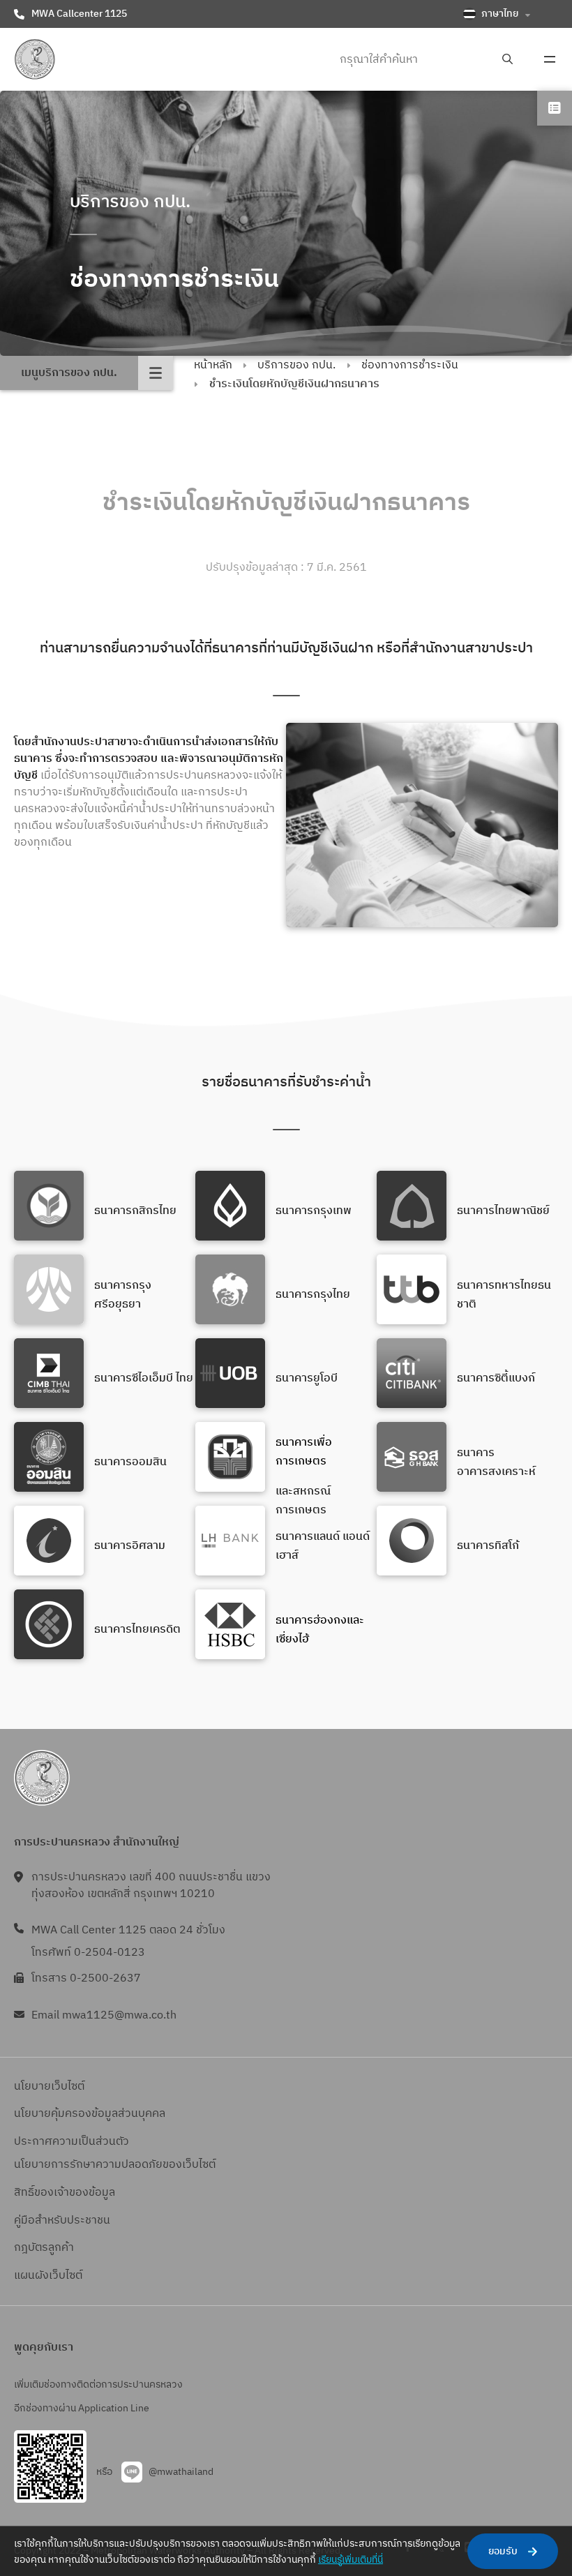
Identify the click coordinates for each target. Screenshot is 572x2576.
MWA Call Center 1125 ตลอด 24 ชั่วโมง (128, 1930)
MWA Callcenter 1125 (79, 14)
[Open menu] (550, 59)
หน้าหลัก (213, 365)
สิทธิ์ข (27, 2193)
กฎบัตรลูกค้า (44, 2248)
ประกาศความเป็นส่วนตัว (71, 2142)
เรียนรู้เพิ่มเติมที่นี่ (351, 2560)
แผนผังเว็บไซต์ (48, 2276)
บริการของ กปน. (296, 365)
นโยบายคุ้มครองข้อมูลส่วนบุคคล (90, 2114)
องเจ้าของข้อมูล (78, 2193)
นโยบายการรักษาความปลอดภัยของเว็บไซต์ (115, 2165)
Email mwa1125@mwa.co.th (104, 2015)
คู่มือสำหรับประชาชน (62, 2221)
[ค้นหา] (507, 60)
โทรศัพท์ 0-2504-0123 (88, 1953)
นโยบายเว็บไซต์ (49, 2087)
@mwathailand (181, 2472)
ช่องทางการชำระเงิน (410, 365)
